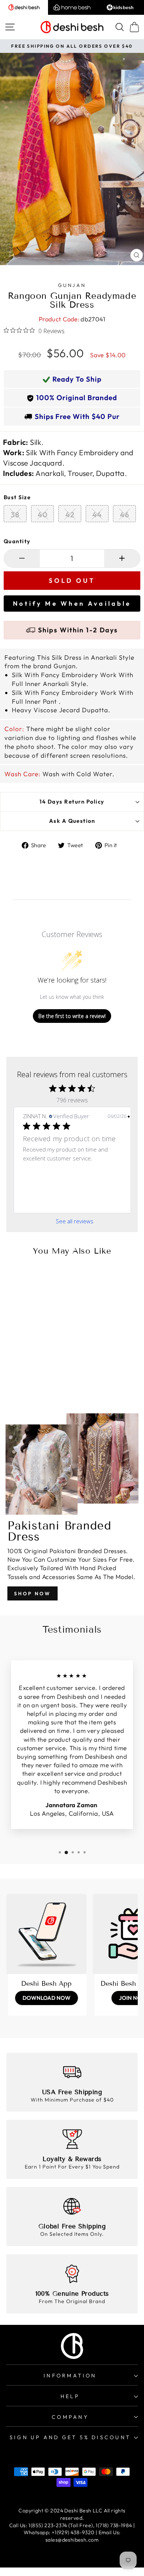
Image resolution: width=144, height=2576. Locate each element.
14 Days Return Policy (72, 802)
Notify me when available (72, 603)
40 (43, 515)
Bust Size (17, 497)
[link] (75, 1201)
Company (70, 2417)
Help (70, 2396)
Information (70, 2376)
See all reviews (75, 1221)
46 (125, 515)
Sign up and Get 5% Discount (70, 2437)
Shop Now (32, 1593)
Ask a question (72, 821)
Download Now (47, 1998)
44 (97, 515)
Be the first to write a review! (72, 1016)
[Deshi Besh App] (46, 1934)
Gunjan (72, 285)
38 (15, 515)
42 (70, 515)
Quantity (17, 541)
